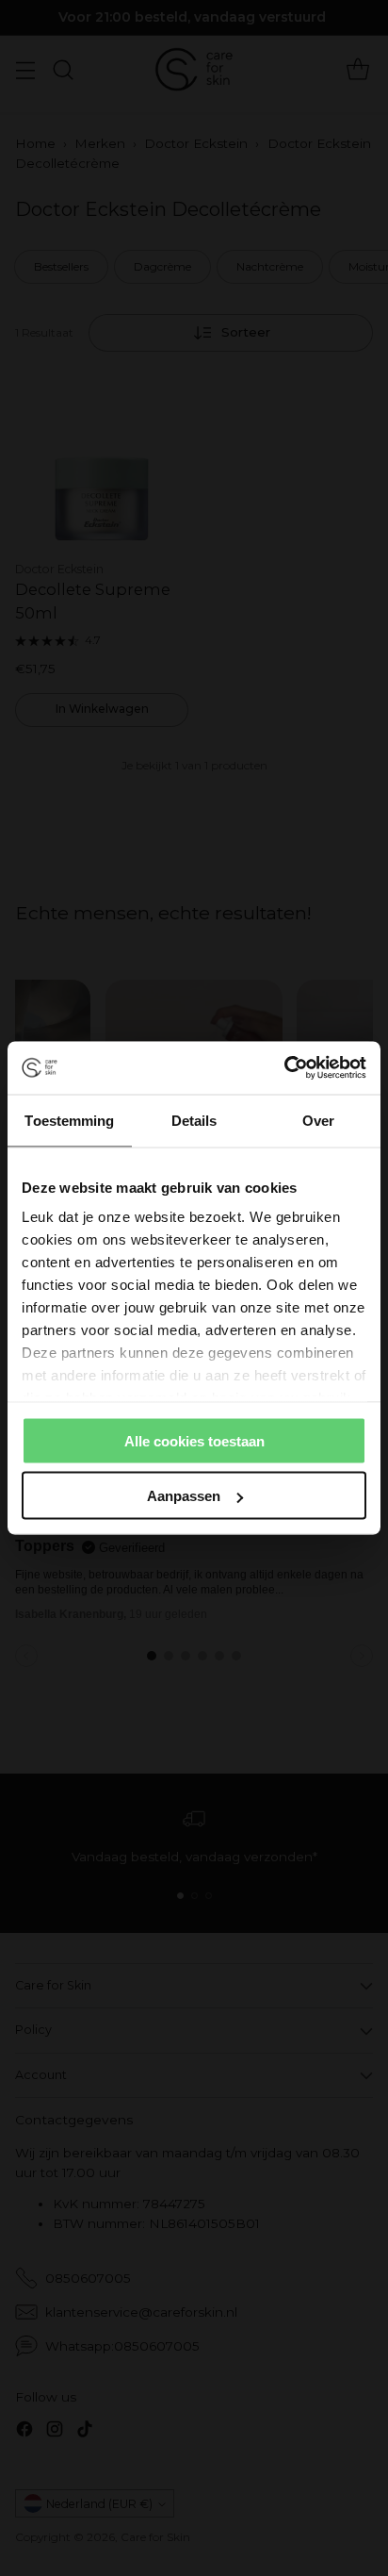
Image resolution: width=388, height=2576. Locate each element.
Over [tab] (318, 1120)
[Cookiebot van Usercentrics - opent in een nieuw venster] (284, 1068)
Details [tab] (194, 1120)
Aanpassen (184, 1496)
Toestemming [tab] (69, 1120)
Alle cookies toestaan (194, 1440)
